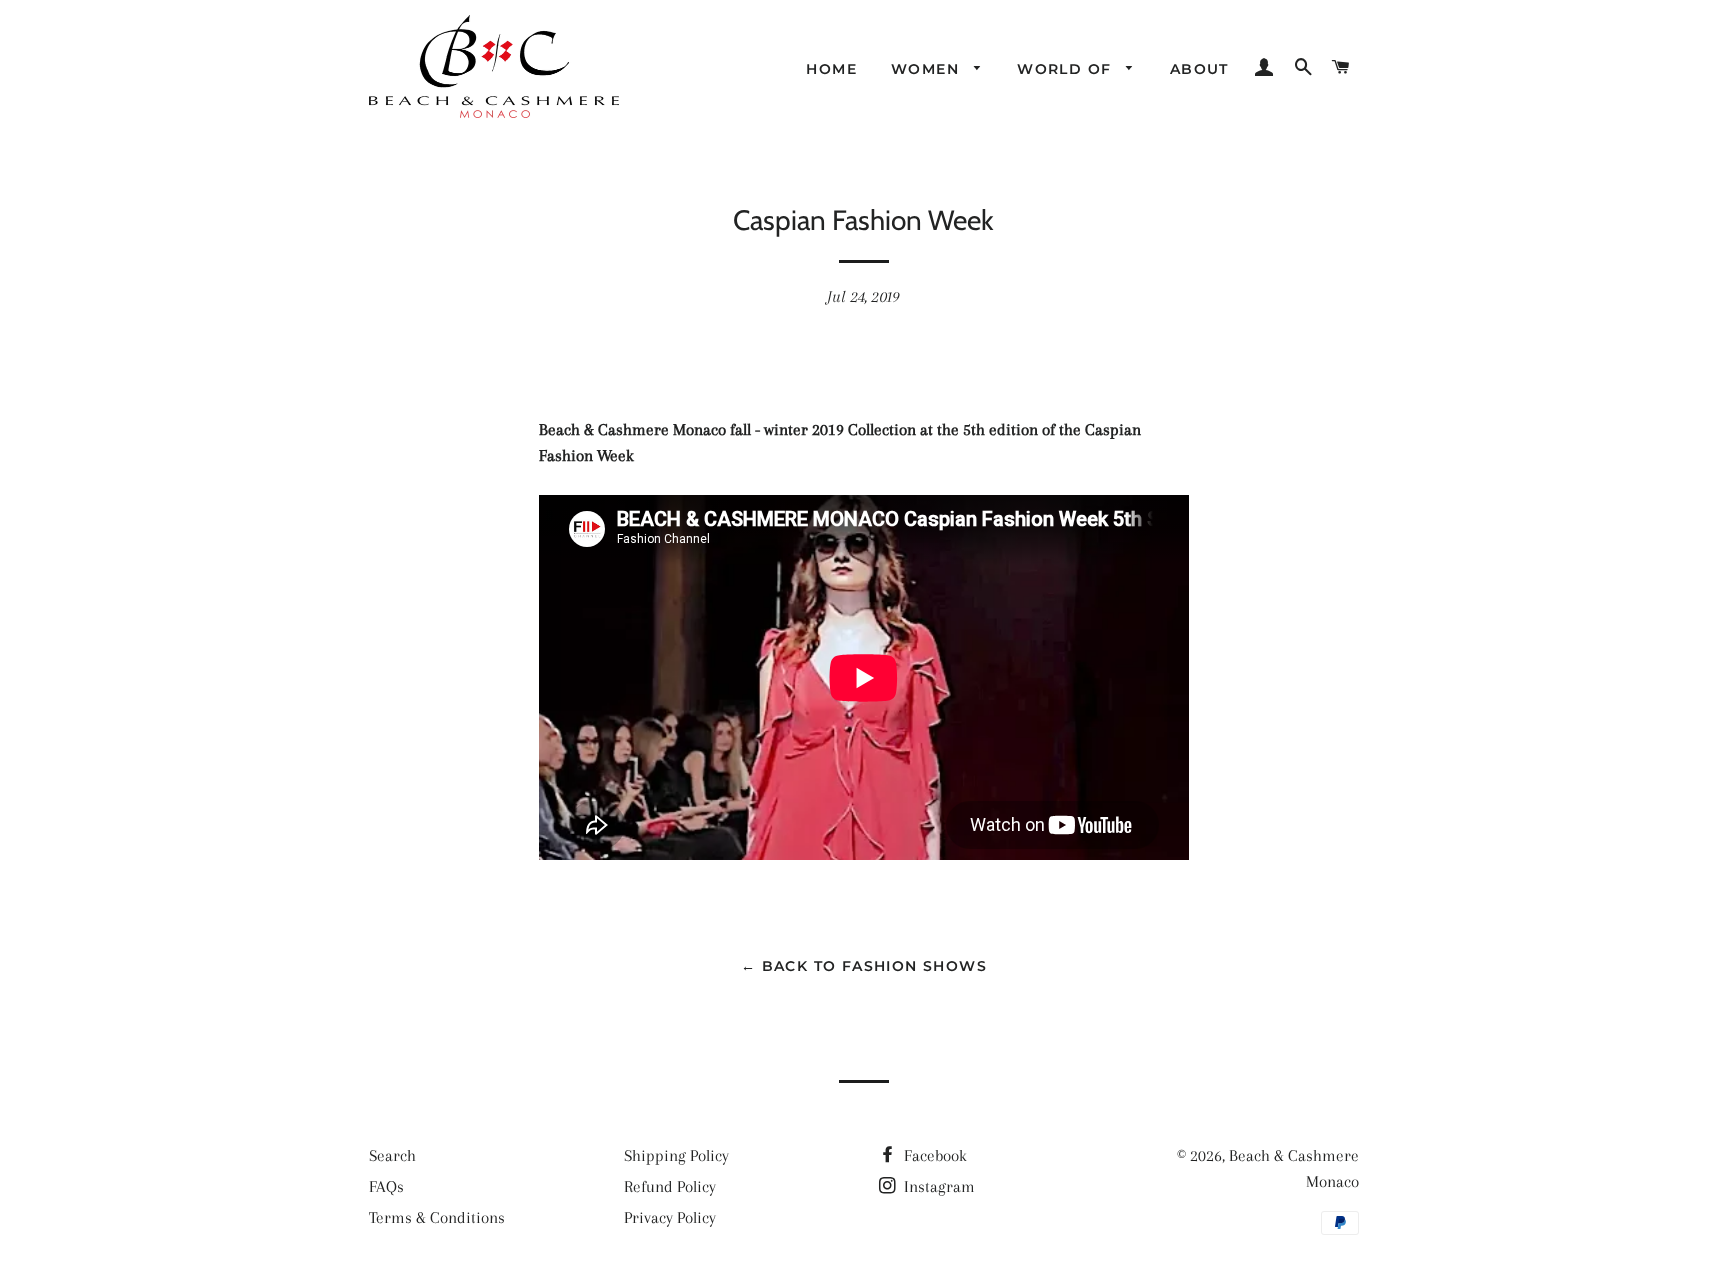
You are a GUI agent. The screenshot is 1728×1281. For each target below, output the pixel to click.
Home (831, 69)
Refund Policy (670, 1186)
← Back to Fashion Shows (864, 966)
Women (927, 69)
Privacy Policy (670, 1217)
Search (392, 1155)
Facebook (933, 1155)
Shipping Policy (676, 1155)
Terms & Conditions (437, 1217)
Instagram (937, 1186)
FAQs (386, 1186)
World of (1067, 69)
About (1199, 69)
